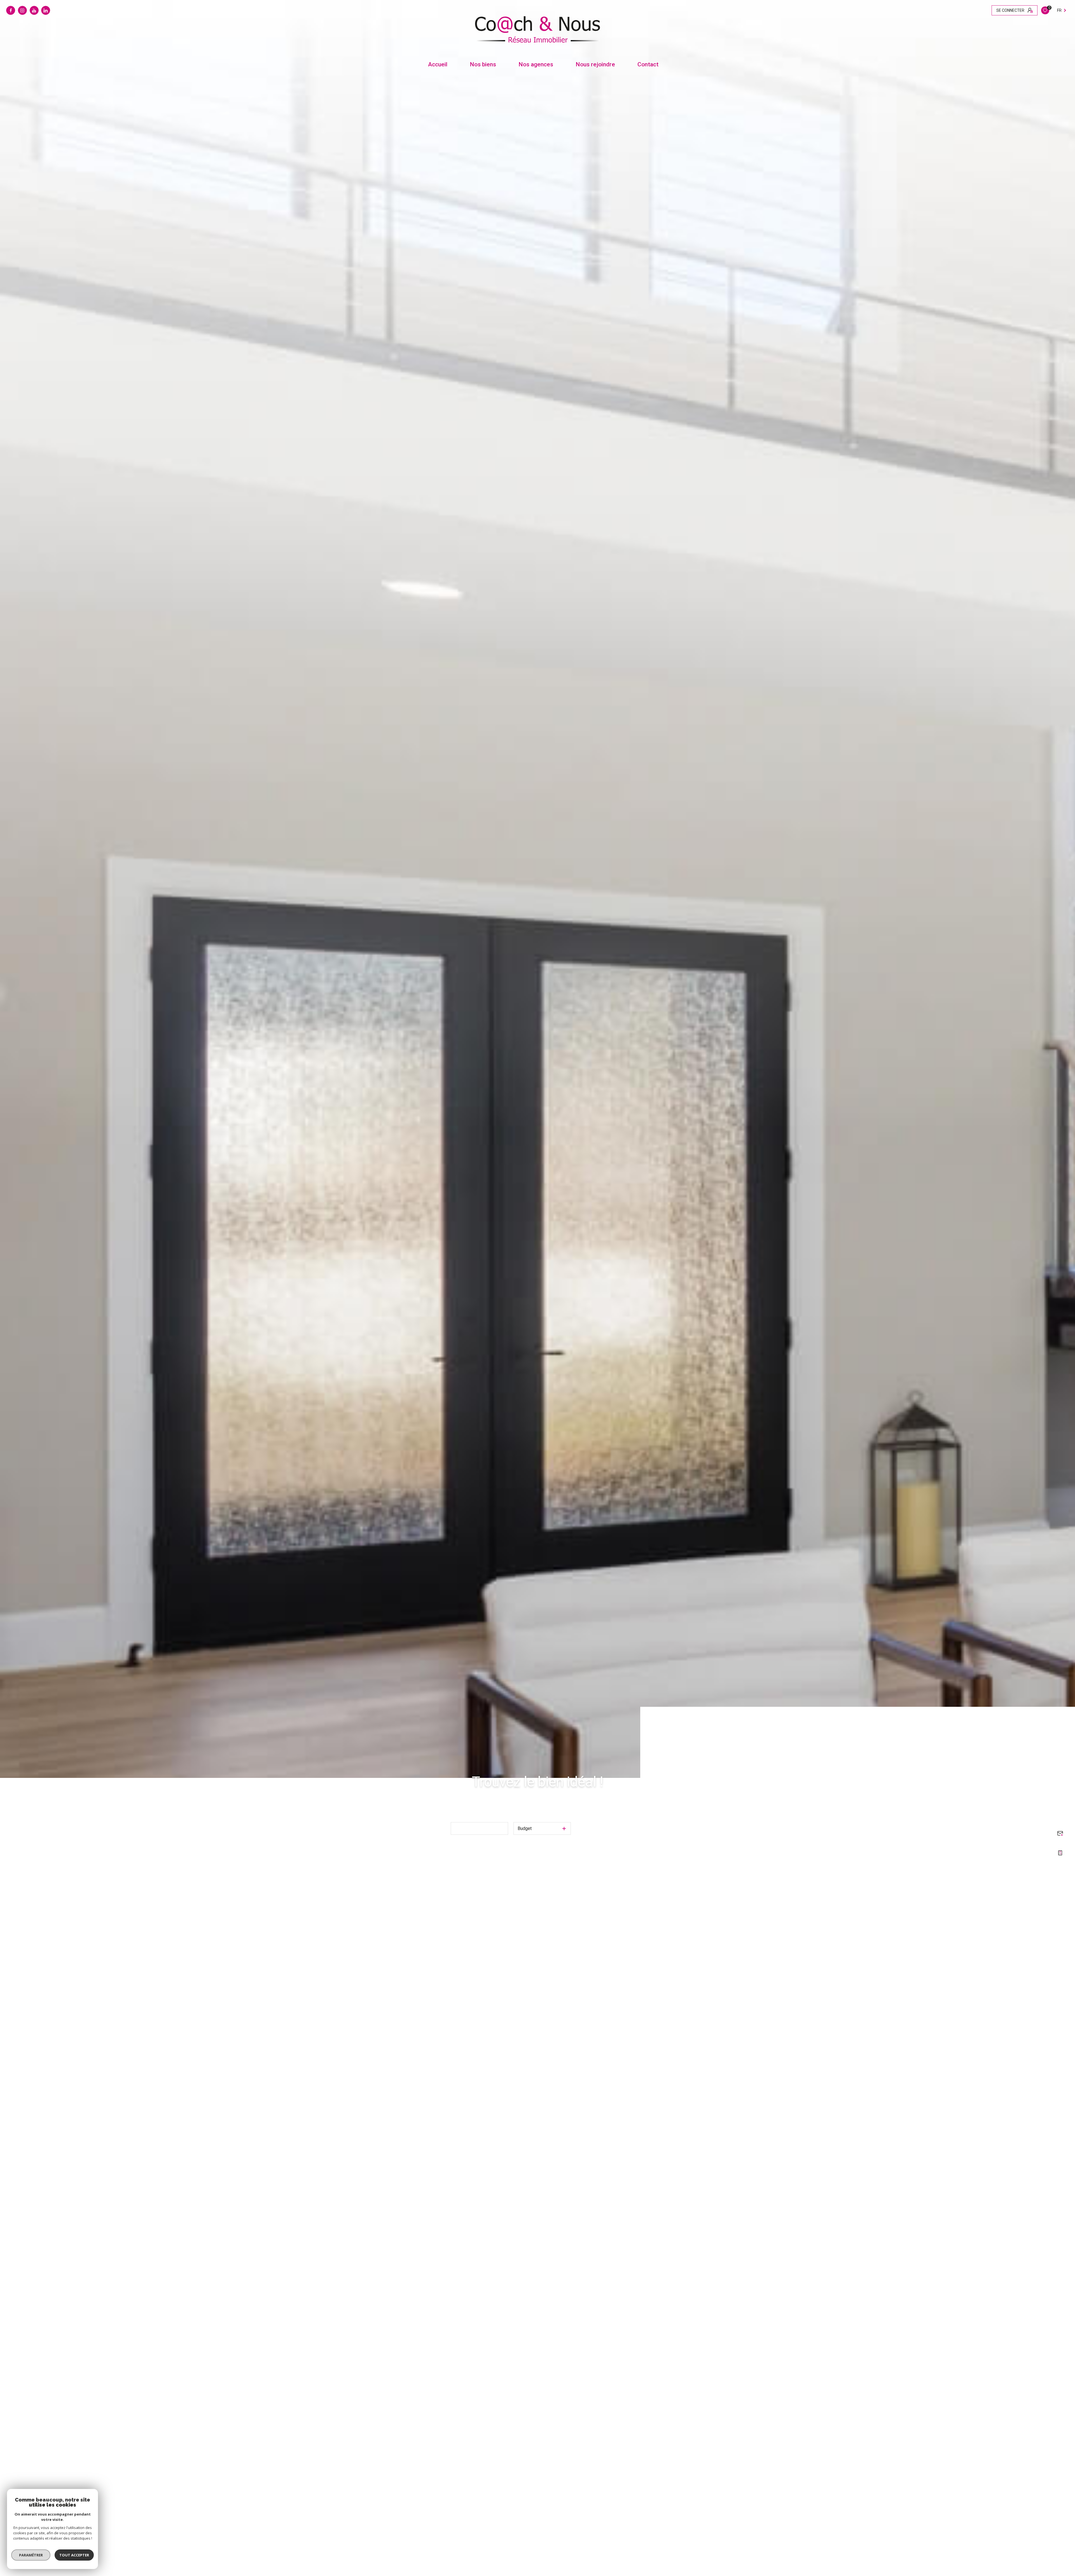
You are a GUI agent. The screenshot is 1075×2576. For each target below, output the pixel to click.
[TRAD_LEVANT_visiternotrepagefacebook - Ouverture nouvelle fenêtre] (11, 10)
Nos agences (536, 65)
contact (648, 65)
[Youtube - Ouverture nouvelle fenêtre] (34, 10)
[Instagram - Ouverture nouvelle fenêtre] (22, 10)
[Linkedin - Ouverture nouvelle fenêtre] (46, 10)
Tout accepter (74, 2555)
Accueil (438, 65)
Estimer (438, 1811)
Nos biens (483, 65)
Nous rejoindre (595, 65)
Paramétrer (31, 2555)
